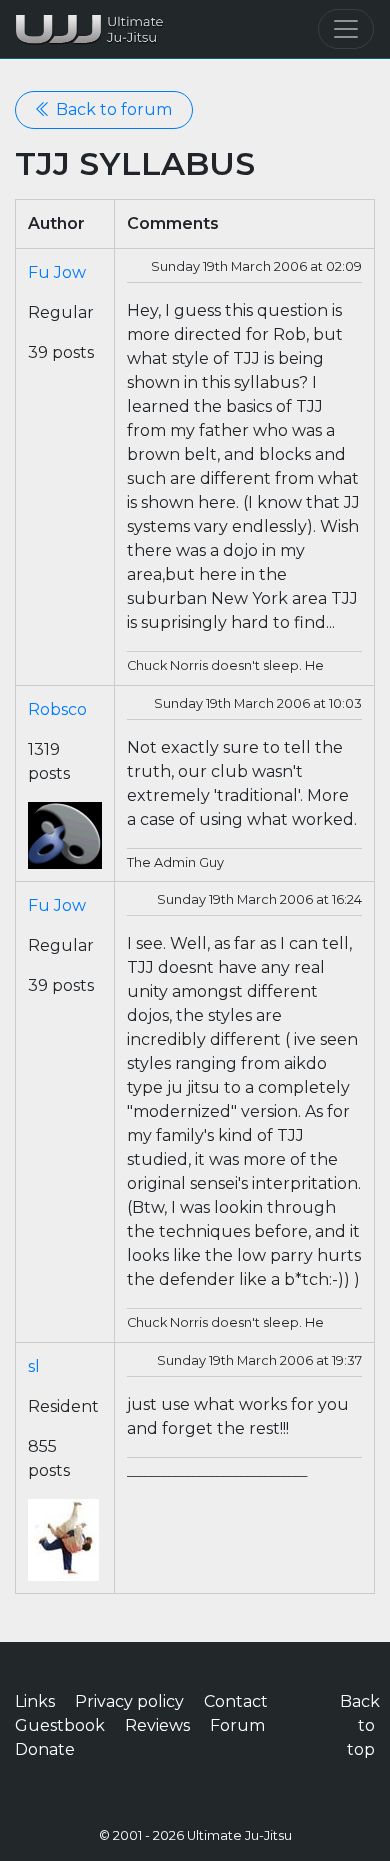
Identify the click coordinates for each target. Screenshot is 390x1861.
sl (34, 1366)
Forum (237, 1725)
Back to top (360, 1725)
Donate (45, 1749)
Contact (236, 1701)
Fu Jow (57, 272)
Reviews (157, 1725)
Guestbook (60, 1725)
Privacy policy (129, 1701)
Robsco (57, 709)
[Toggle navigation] (346, 29)
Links (35, 1701)
